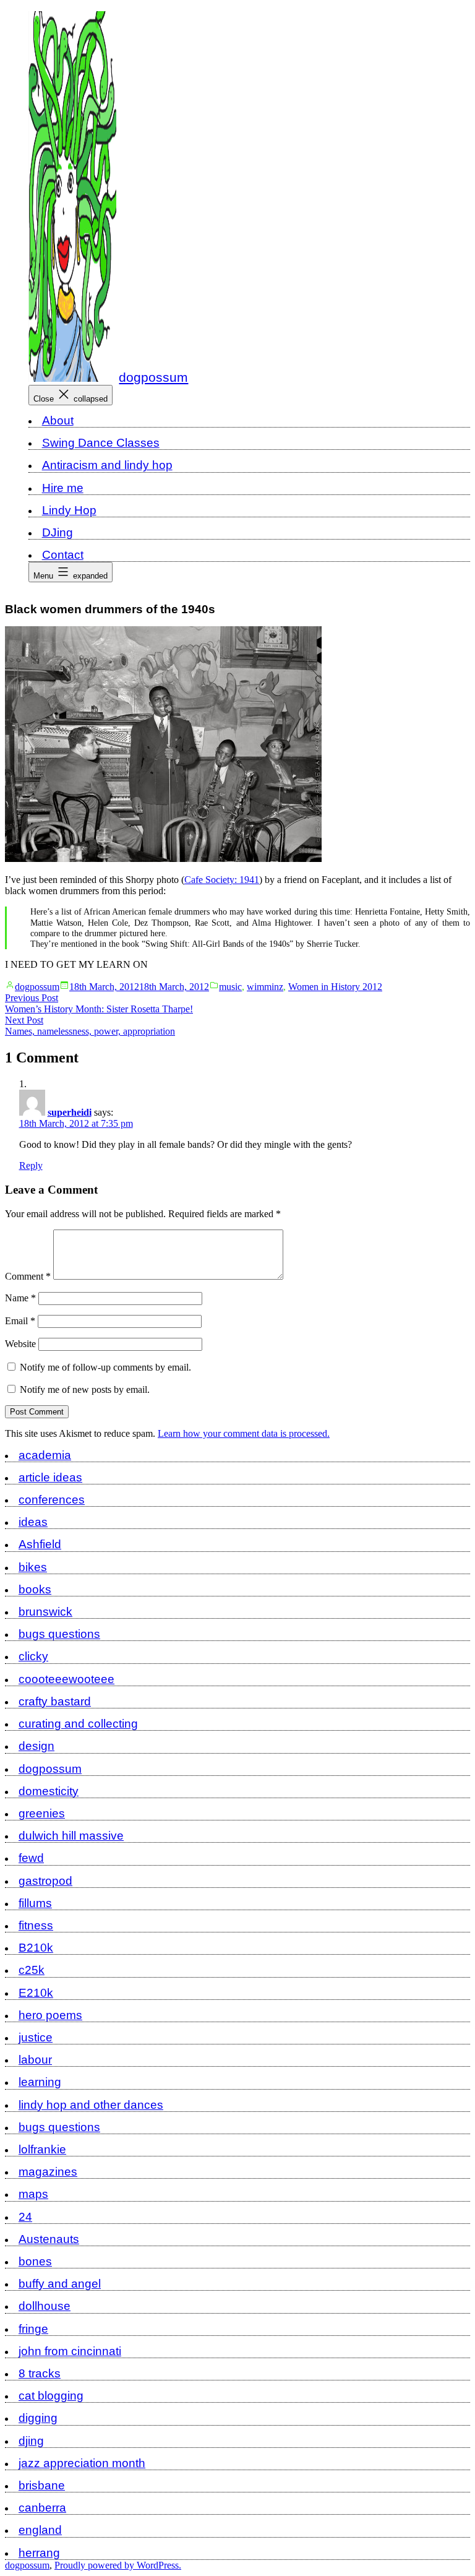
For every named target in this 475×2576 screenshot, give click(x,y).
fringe (33, 2329)
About (58, 420)
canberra (42, 2508)
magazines (48, 2172)
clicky (33, 1656)
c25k (32, 1970)
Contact (63, 555)
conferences (52, 1500)
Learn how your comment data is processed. (244, 1433)
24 (25, 2217)
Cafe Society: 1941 (222, 880)
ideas (33, 1522)
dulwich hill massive (71, 1836)
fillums (35, 1903)
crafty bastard (55, 1701)
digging (38, 2418)
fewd (31, 1858)
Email (20, 1321)
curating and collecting (78, 1724)
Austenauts (49, 2239)
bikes (33, 1567)
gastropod (45, 1881)
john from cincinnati (70, 2351)
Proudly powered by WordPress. (118, 2565)
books (35, 1589)
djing (31, 2441)
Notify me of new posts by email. (85, 1389)
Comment (28, 1276)
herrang (39, 2553)
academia (45, 1455)
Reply (31, 1165)
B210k (36, 1948)
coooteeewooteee (66, 1679)
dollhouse (45, 2306)
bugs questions (59, 1634)
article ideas (50, 1477)
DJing (58, 532)
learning (40, 2082)
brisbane (42, 2485)
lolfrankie (42, 2149)
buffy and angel (60, 2284)
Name (20, 1298)
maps (33, 2194)
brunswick (45, 1612)
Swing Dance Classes (101, 443)
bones (35, 2261)
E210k (36, 1993)
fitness (36, 1925)
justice (36, 2037)
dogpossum (153, 377)
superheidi (70, 1112)
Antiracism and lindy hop (107, 465)
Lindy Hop (69, 510)
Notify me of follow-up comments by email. (105, 1367)
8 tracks (40, 2373)
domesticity (49, 1791)
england (40, 2530)
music (230, 987)
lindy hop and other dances (91, 2105)
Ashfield (40, 1544)
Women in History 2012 (335, 987)
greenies (42, 1813)
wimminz (265, 987)
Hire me (63, 488)
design (36, 1746)
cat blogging (51, 2396)
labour (35, 2060)
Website (20, 1344)
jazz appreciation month (82, 2463)
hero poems (50, 2015)
